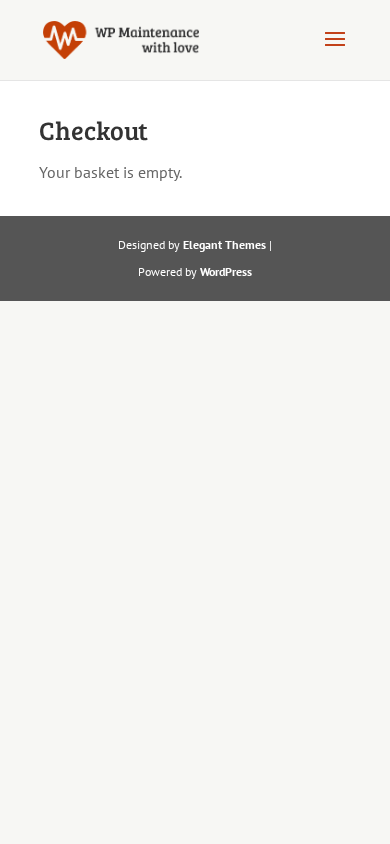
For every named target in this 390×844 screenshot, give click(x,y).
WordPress (226, 271)
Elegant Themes (224, 244)
